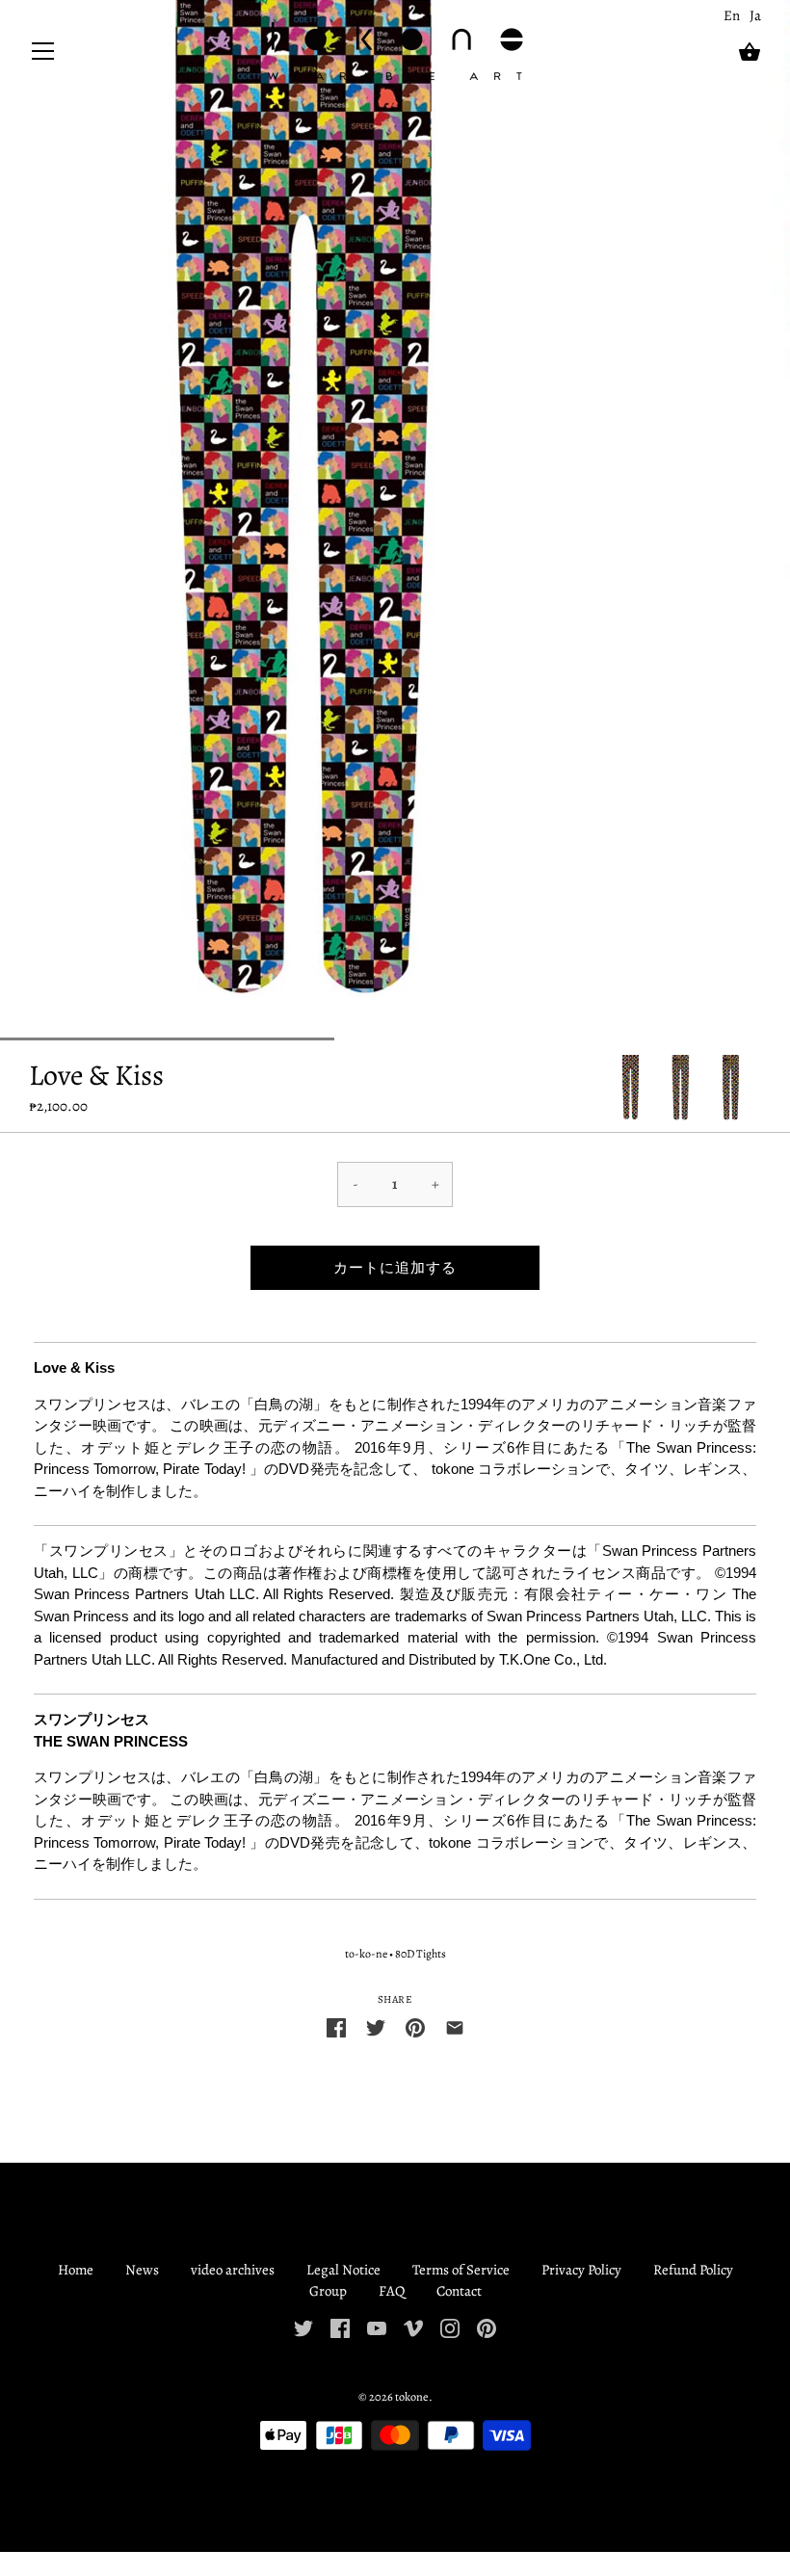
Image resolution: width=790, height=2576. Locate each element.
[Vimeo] (413, 2327)
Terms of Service (461, 2270)
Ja (755, 15)
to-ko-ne (366, 1954)
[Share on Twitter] (376, 2026)
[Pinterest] (487, 2327)
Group (328, 2291)
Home (76, 2270)
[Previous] (611, 1089)
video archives (233, 2270)
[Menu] (43, 55)
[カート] (750, 52)
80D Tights (421, 1954)
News (142, 2270)
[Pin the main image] (415, 2026)
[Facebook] (340, 2327)
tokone (412, 2396)
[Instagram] (450, 2327)
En (732, 15)
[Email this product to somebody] (455, 2026)
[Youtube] (377, 2327)
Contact (459, 2291)
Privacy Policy (581, 2270)
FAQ (392, 2291)
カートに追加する (395, 1268)
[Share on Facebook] (336, 2026)
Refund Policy (693, 2270)
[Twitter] (303, 2327)
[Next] (761, 1089)
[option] (631, 1089)
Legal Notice (343, 2270)
